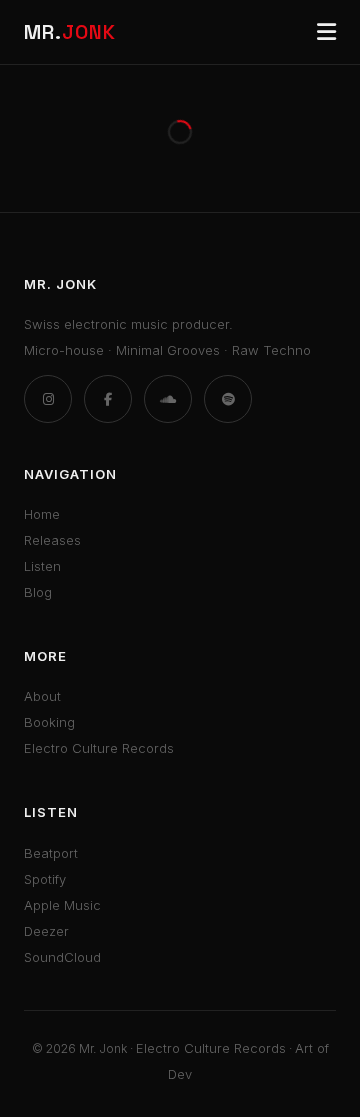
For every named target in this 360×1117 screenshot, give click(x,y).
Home (42, 514)
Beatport (51, 853)
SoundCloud (62, 957)
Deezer (46, 931)
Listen (42, 566)
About (42, 696)
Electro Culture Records (99, 748)
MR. (70, 32)
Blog (38, 592)
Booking (49, 722)
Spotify (45, 879)
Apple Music (62, 905)
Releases (52, 540)
